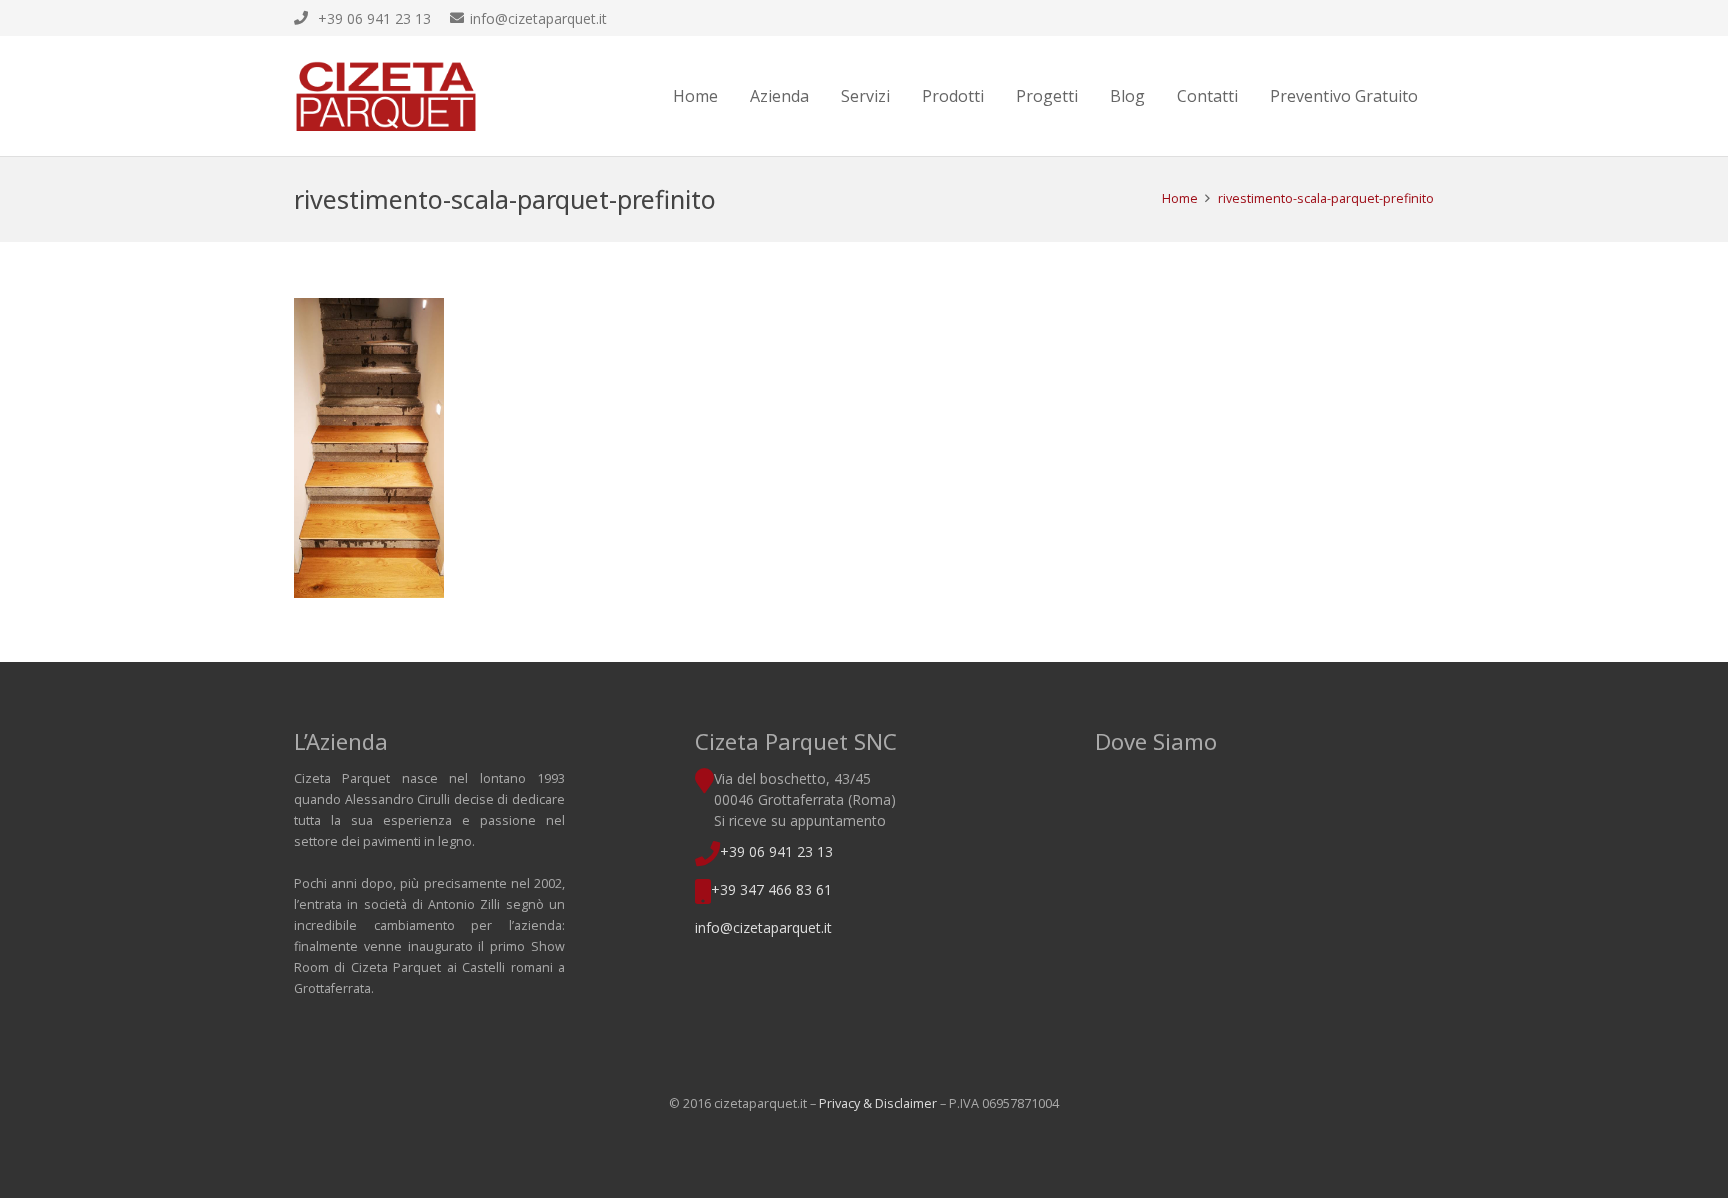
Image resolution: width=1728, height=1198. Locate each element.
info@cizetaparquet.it (763, 927)
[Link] (386, 96)
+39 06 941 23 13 (776, 851)
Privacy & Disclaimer (878, 1103)
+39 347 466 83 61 (771, 889)
